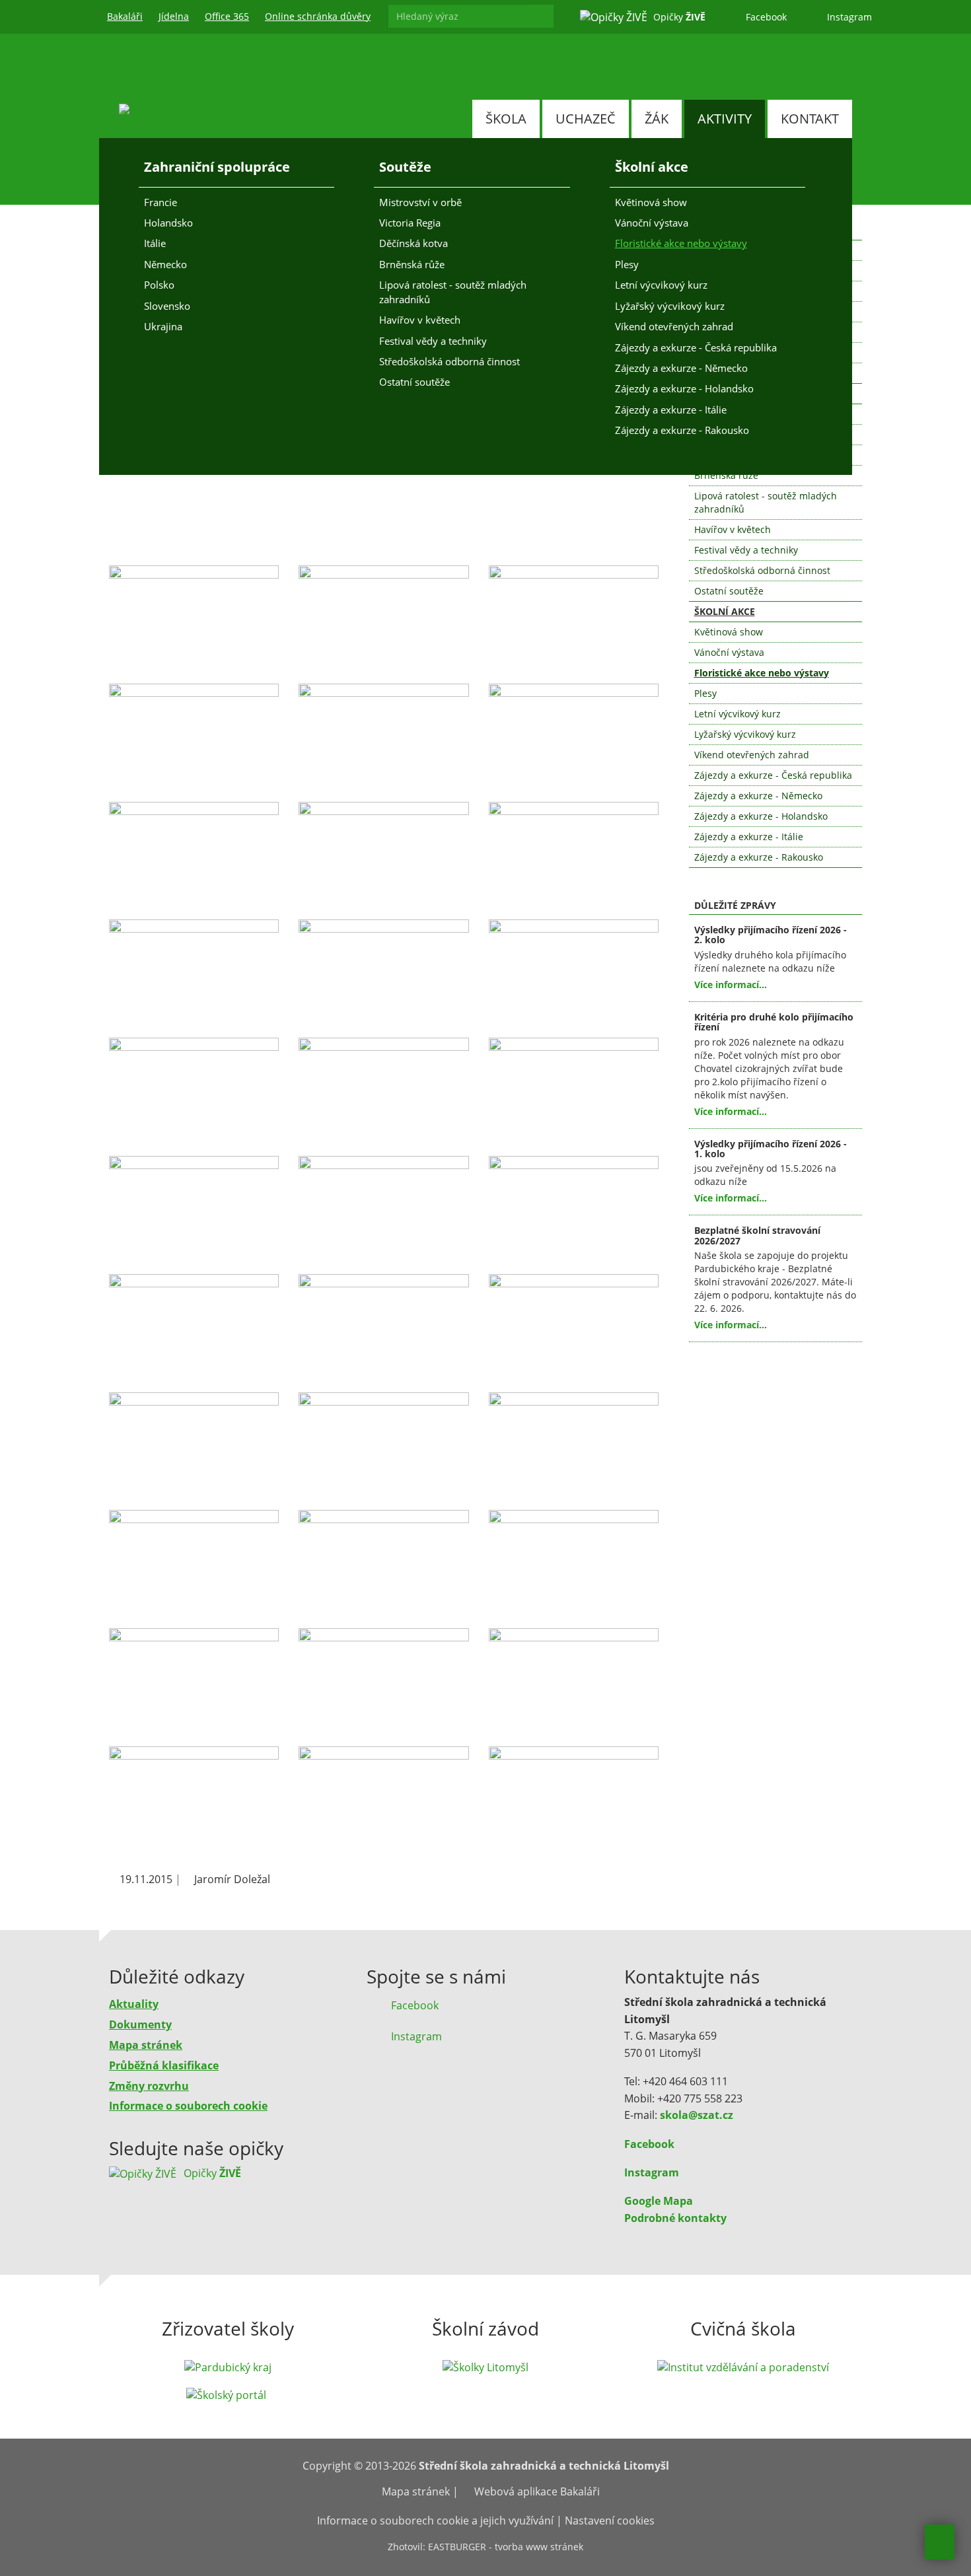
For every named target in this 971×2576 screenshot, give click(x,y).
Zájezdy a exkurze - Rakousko (682, 430)
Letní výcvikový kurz (661, 285)
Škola (506, 119)
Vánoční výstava (652, 223)
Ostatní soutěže (414, 382)
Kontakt (810, 119)
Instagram (652, 2172)
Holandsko (168, 223)
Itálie (155, 243)
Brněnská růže (412, 264)
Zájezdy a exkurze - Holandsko (684, 388)
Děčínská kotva (414, 243)
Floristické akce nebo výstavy (681, 243)
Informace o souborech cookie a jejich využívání (435, 2521)
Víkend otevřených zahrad (674, 326)
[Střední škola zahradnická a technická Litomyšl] (198, 127)
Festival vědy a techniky (433, 341)
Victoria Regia (410, 223)
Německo (165, 264)
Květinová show (651, 202)
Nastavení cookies (610, 2521)
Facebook (649, 2144)
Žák (657, 119)
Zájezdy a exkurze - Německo (681, 368)
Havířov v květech (420, 320)
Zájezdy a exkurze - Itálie (671, 410)
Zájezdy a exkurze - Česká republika (696, 347)
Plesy (627, 264)
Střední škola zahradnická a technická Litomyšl (544, 2466)
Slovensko (167, 306)
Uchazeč (586, 119)
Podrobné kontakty (675, 2218)
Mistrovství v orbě (420, 202)
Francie (161, 202)
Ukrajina (163, 326)
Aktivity (725, 119)
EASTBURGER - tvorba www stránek (506, 2547)
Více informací (727, 984)
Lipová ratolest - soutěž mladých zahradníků (453, 292)
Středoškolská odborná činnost (450, 361)
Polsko (159, 285)
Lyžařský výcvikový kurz (670, 306)
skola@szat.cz (697, 2115)
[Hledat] (541, 16)
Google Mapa (659, 2201)
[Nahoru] (940, 2542)
